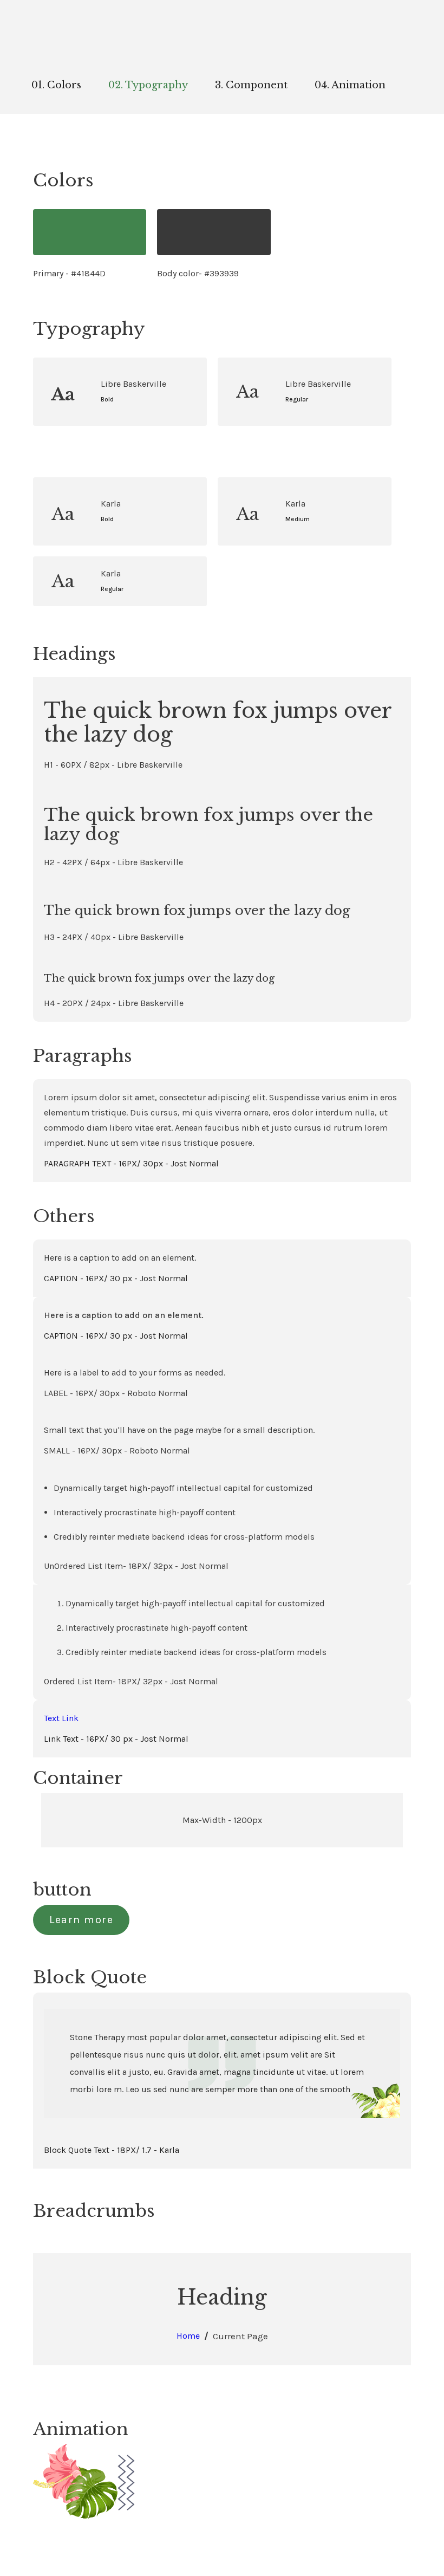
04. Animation (350, 85)
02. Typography (148, 85)
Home (188, 2336)
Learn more (81, 1920)
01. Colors (56, 85)
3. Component (251, 85)
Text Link (61, 1718)
